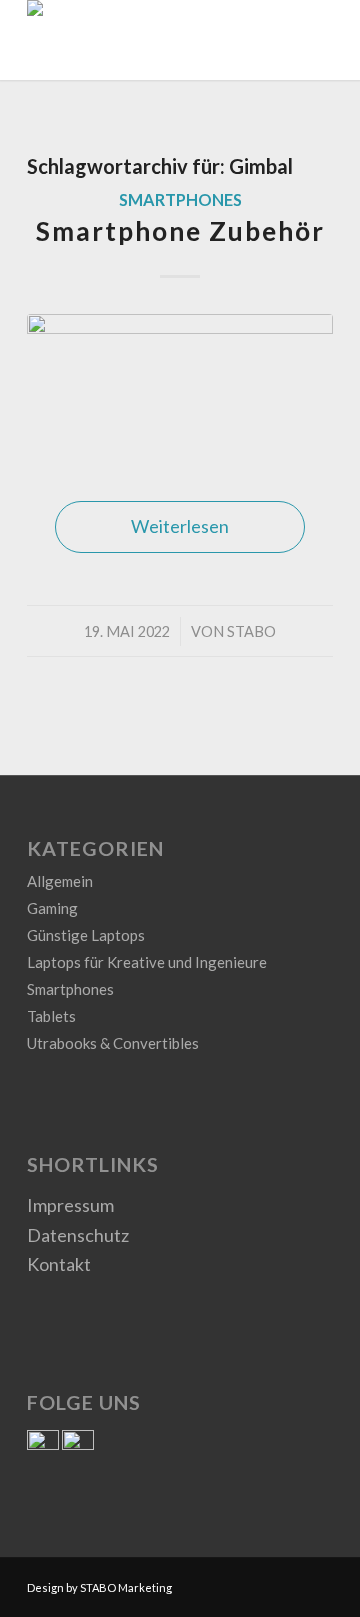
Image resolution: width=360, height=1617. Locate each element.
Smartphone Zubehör (180, 231)
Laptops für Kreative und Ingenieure (147, 962)
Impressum (70, 1205)
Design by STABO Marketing (99, 1587)
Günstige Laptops (86, 935)
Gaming (52, 908)
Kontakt (59, 1264)
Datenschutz (78, 1235)
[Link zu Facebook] (288, 1583)
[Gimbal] (180, 387)
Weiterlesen (180, 526)
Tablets (51, 1016)
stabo (251, 631)
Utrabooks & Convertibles (113, 1043)
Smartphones (180, 199)
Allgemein (60, 881)
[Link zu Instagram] (318, 1583)
